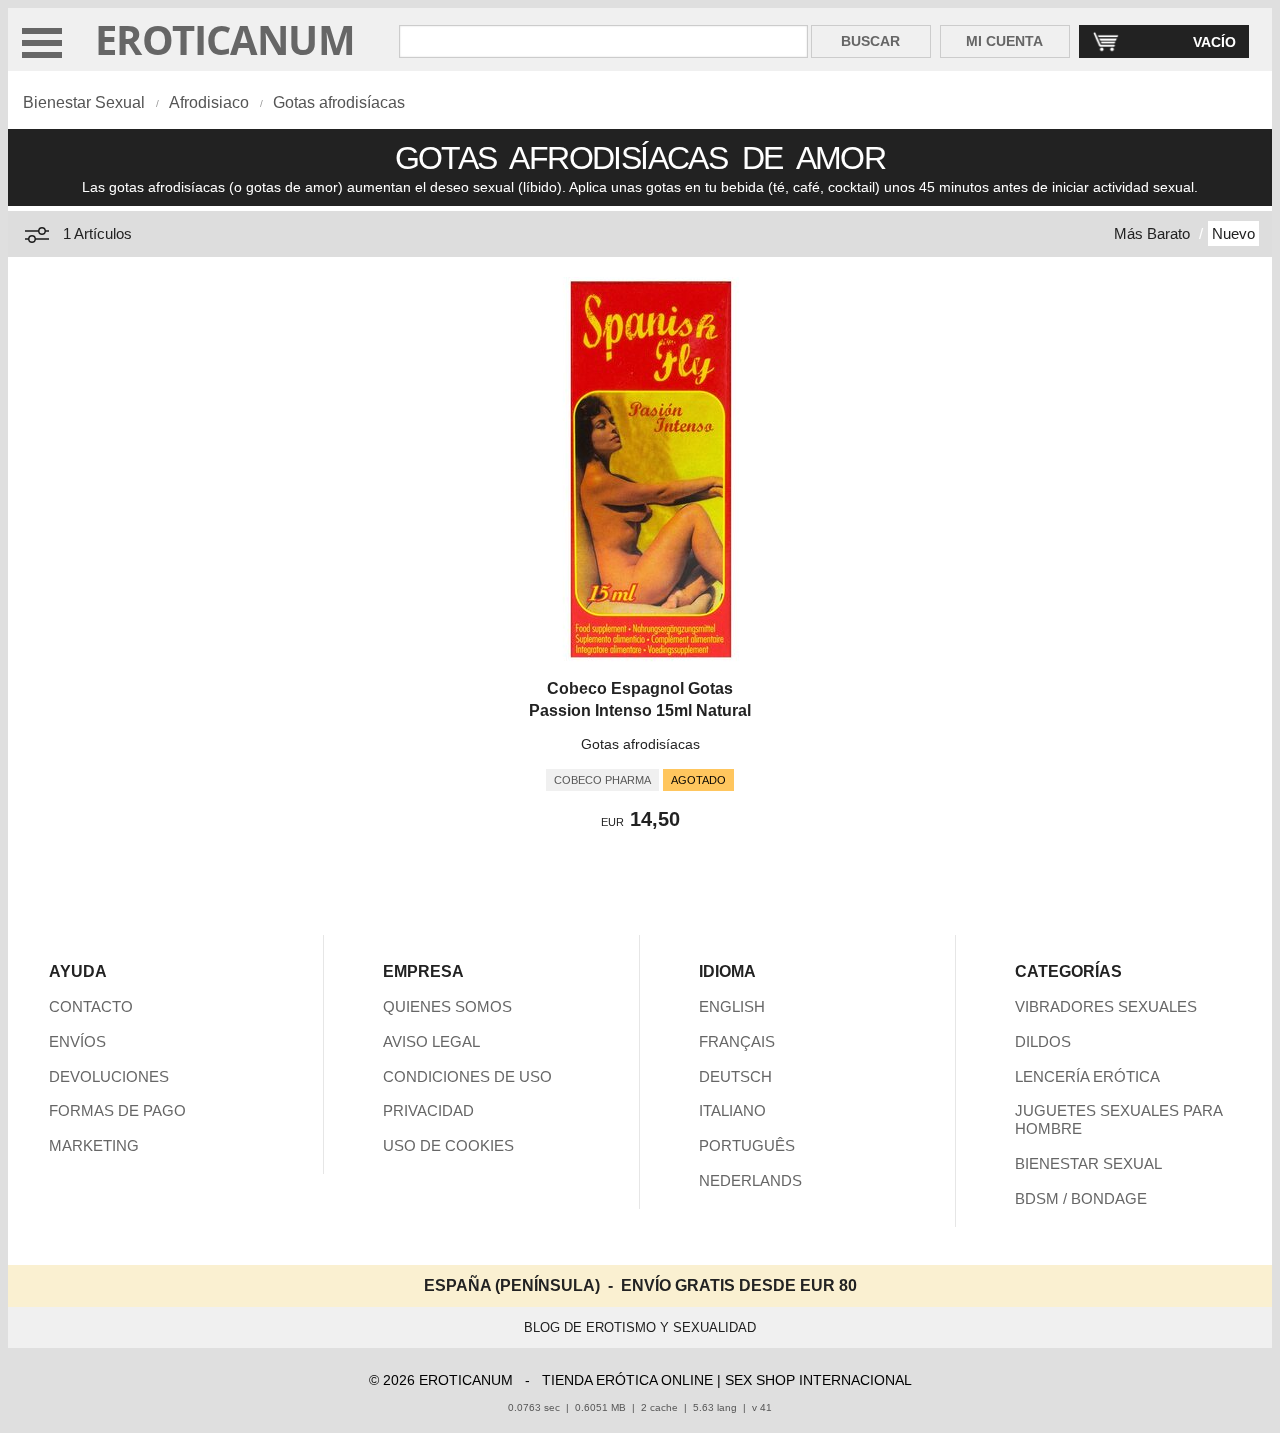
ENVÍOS (77, 1041)
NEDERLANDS (750, 1180)
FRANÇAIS (737, 1041)
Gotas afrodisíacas (339, 102)
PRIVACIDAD (428, 1110)
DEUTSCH (735, 1076)
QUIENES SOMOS (447, 1006)
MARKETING (94, 1145)
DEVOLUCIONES (109, 1076)
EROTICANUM (225, 39)
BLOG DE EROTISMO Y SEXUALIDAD (640, 1327)
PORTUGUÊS (747, 1145)
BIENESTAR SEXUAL (1088, 1163)
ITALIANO (732, 1110)
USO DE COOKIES (448, 1145)
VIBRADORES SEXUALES (1106, 1006)
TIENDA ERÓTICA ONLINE (627, 1380)
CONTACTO (91, 1006)
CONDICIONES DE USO (467, 1076)
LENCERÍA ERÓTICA (1087, 1076)
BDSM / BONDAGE (1081, 1198)
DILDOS (1043, 1041)
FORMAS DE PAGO (117, 1110)
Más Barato (1152, 233)
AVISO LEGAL (431, 1041)
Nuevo (1233, 233)
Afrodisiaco (209, 102)
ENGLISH (732, 1006)
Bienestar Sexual (84, 102)
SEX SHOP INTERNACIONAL (818, 1380)
